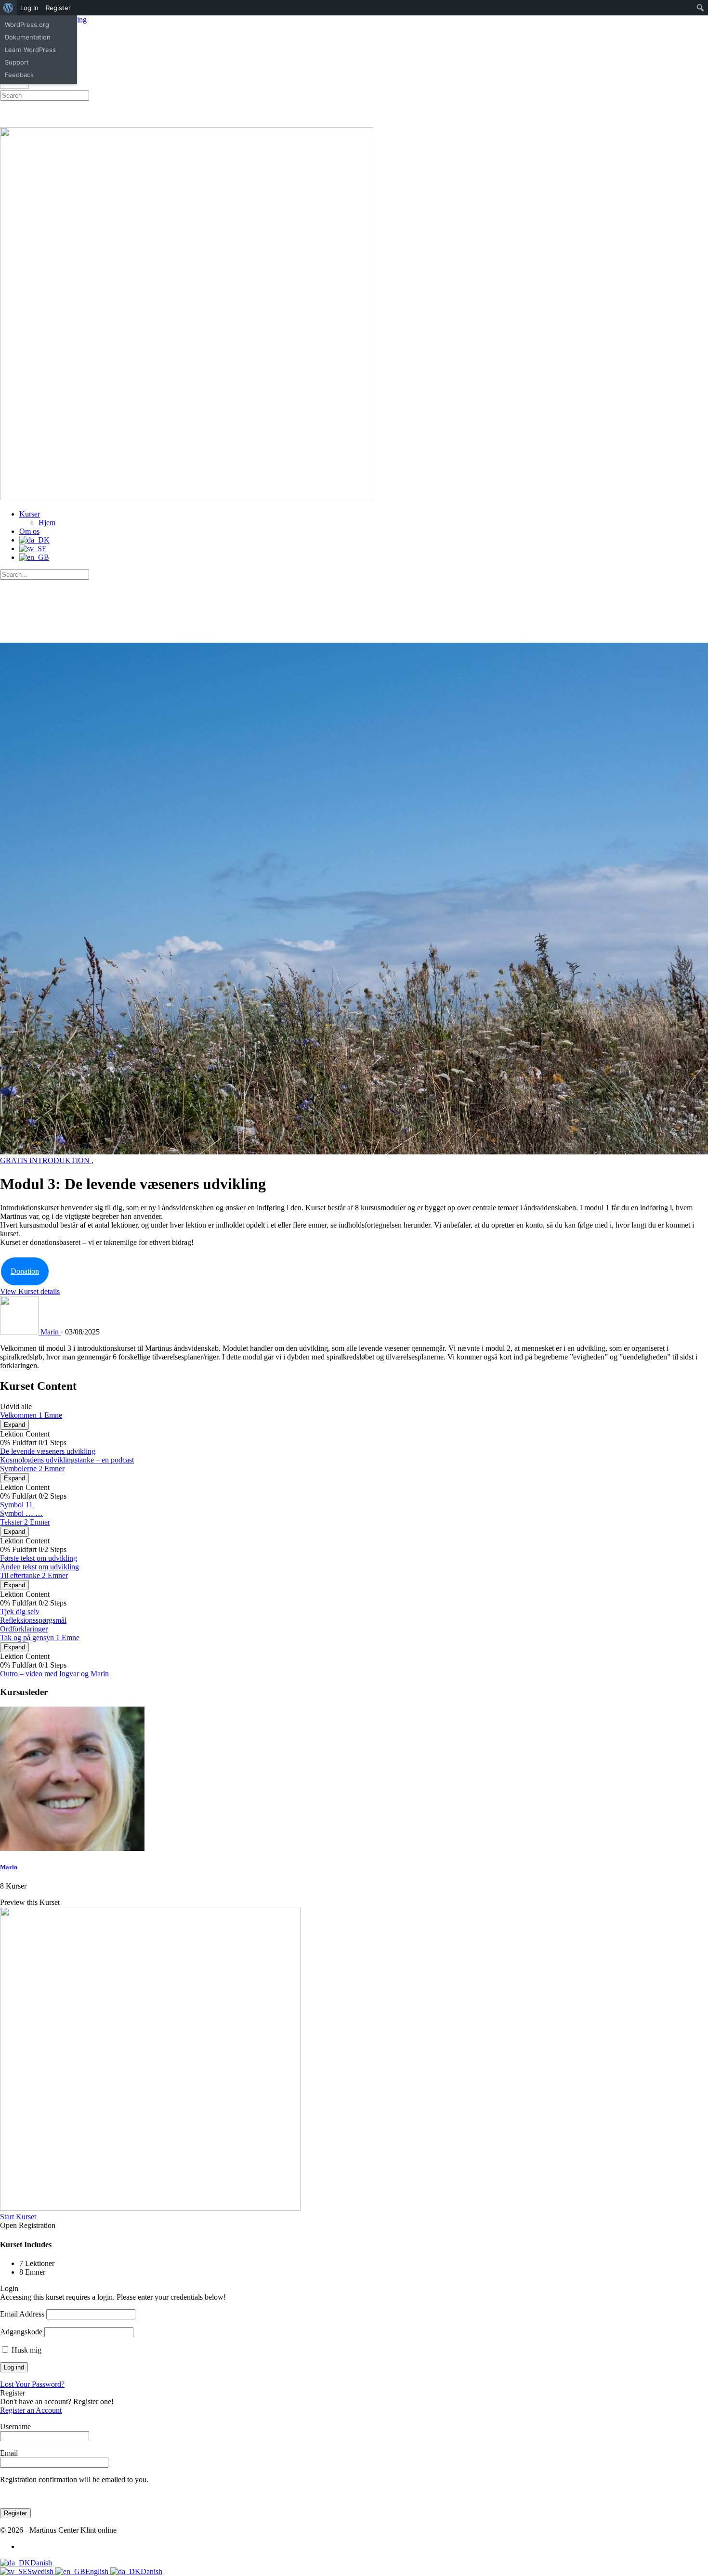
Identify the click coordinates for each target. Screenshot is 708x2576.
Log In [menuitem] (29, 8)
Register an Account (31, 2410)
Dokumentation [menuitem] (28, 37)
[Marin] (72, 1848)
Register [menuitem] (58, 8)
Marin (9, 1867)
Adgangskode (21, 2332)
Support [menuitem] (17, 62)
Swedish (41, 2571)
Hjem (47, 523)
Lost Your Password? (32, 2384)
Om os (29, 531)
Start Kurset (18, 2217)
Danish (41, 2563)
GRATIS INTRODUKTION (46, 1160)
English (98, 2571)
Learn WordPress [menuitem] (30, 50)
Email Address (22, 2314)
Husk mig (26, 2350)
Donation (25, 1271)
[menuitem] (8, 8)
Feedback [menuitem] (19, 75)
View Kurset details (30, 1291)
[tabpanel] (354, 1357)
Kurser (30, 514)
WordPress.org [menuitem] (27, 25)
